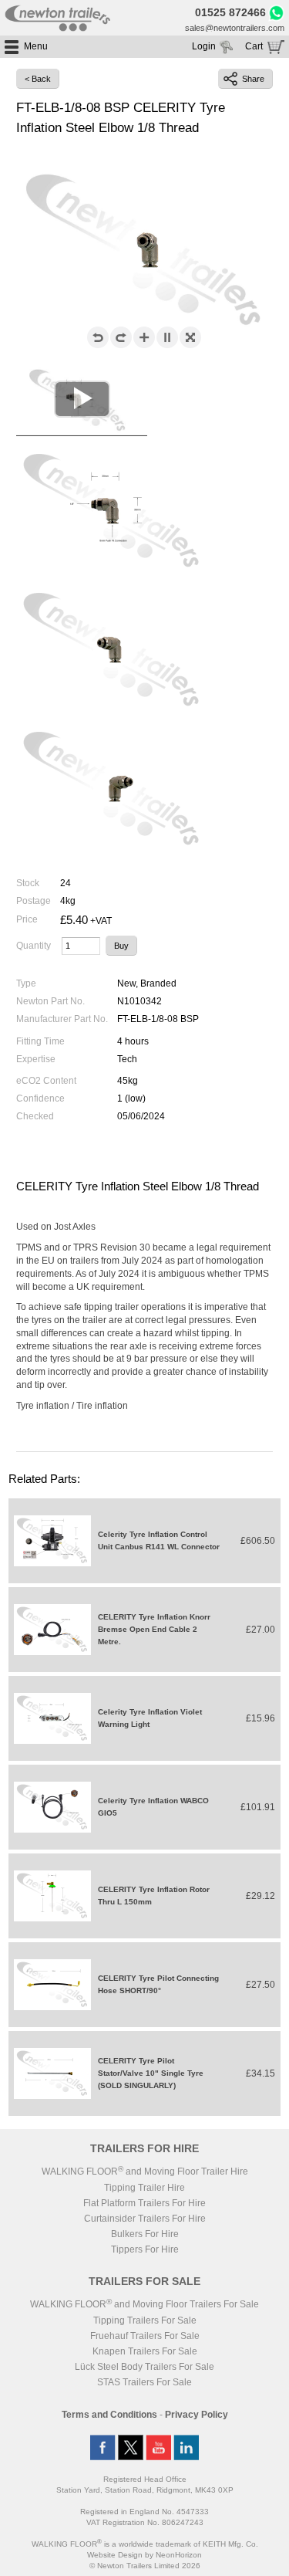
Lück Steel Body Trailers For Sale (144, 2367)
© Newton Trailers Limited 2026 (145, 2566)
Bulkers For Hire (145, 2234)
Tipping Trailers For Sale (145, 2320)
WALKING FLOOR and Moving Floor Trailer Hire (145, 2171)
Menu (36, 46)
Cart (254, 46)
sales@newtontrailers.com (235, 28)
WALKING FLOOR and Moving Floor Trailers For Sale (144, 2304)
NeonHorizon (179, 2555)
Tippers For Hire (145, 2249)
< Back (38, 79)
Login (204, 46)
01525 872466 (230, 12)
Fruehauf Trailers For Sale (145, 2336)
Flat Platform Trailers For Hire (144, 2203)
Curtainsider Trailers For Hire (145, 2219)
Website (115, 2555)
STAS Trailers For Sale (144, 2382)
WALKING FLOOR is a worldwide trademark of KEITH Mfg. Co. (145, 2544)
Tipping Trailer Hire (144, 2188)
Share (253, 79)
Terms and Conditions (109, 2415)
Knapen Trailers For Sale (145, 2351)
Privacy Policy (197, 2415)
